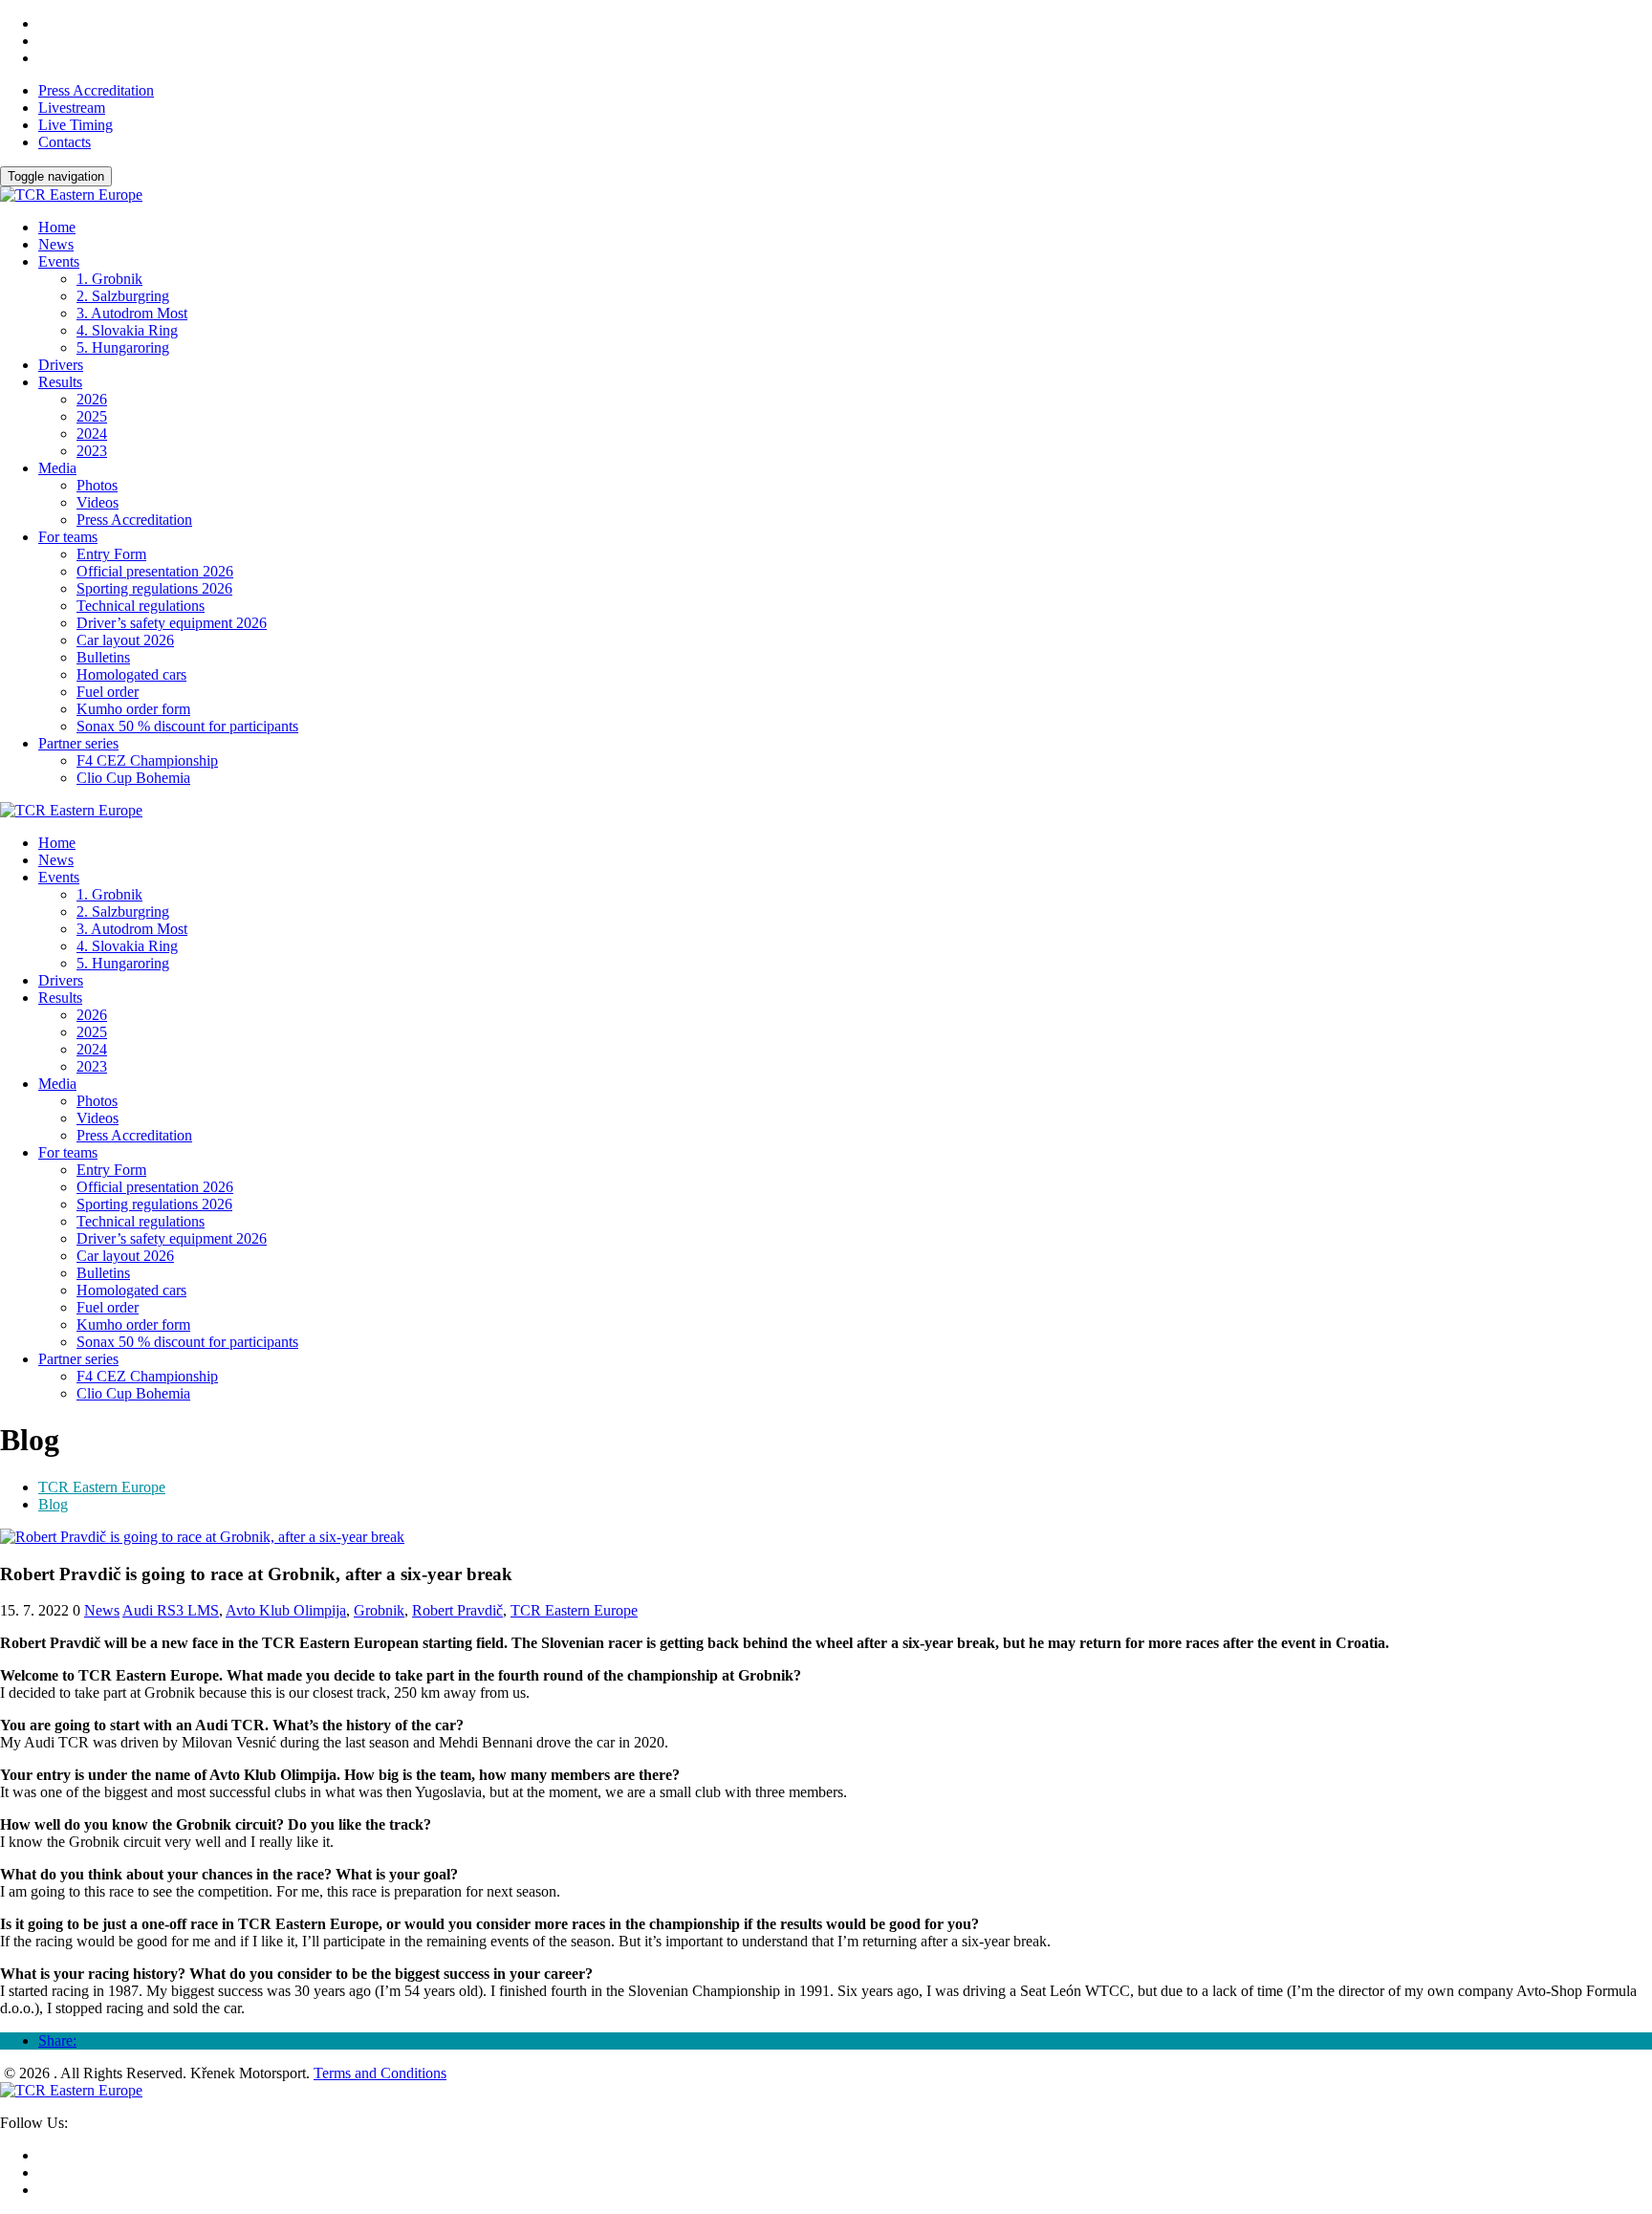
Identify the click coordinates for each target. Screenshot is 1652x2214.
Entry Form (111, 554)
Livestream (72, 108)
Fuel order (108, 692)
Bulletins (103, 657)
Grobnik (379, 1610)
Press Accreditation (96, 90)
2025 (92, 416)
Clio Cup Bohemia (133, 778)
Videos (98, 502)
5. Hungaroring (123, 347)
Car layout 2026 (125, 640)
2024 (92, 434)
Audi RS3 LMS (171, 1610)
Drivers (61, 365)
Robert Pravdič (457, 1610)
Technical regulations (141, 606)
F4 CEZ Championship (147, 760)
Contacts (65, 142)
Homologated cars (131, 674)
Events (59, 261)
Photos (97, 485)
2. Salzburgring (123, 296)
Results (60, 382)
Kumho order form (133, 709)
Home (57, 227)
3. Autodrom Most (132, 313)
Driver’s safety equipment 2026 (172, 623)
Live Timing (76, 125)
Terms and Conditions (380, 2073)
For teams (68, 537)
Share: (57, 2040)
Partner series (78, 743)
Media (57, 468)
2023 (92, 451)
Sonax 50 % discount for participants (187, 726)
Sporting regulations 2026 (154, 588)
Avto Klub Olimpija (286, 1610)
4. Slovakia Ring (127, 330)
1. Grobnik (109, 279)
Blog (53, 1504)
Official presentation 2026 (155, 571)
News (56, 244)
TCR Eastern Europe (102, 1487)
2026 (92, 399)
